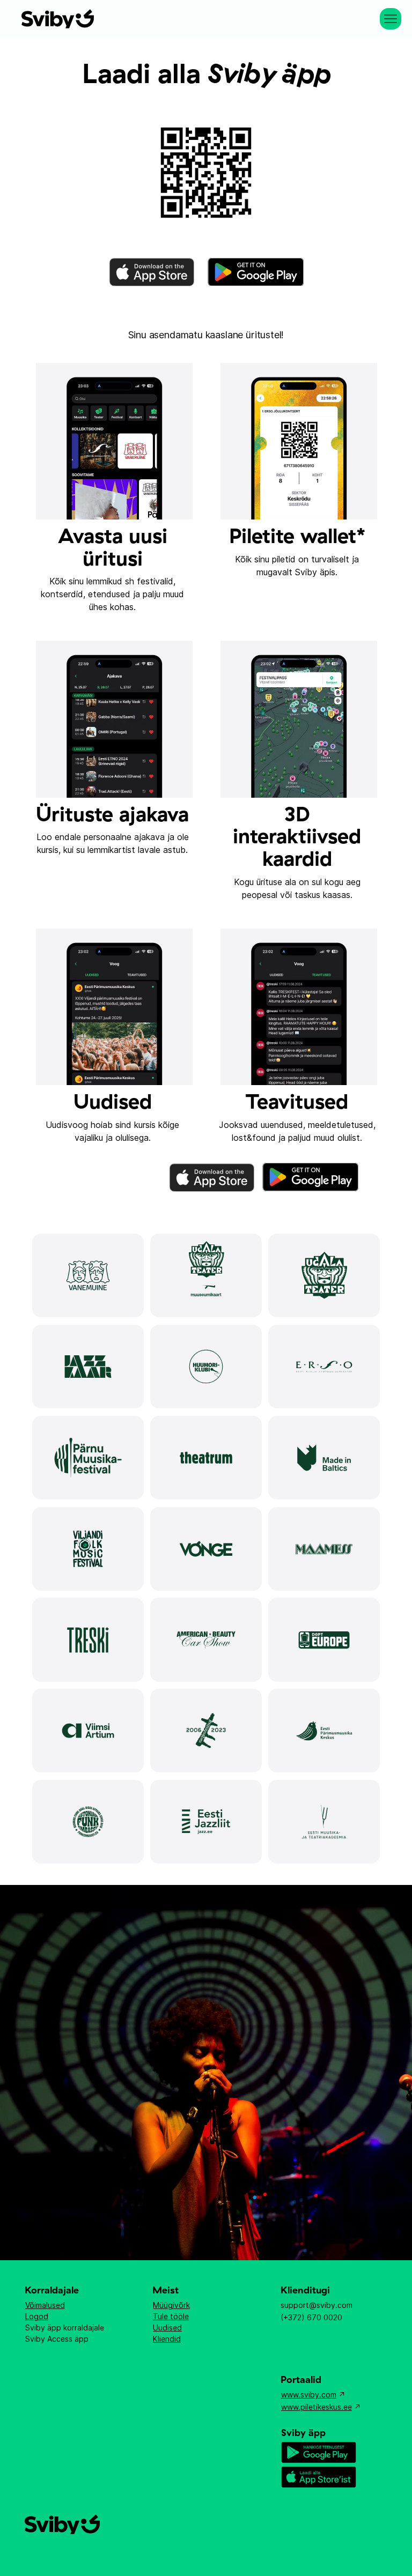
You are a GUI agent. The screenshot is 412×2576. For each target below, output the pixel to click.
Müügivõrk (171, 2305)
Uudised (167, 2328)
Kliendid (167, 2339)
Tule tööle (171, 2316)
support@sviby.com (317, 2305)
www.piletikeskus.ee (317, 2407)
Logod (37, 2316)
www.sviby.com (309, 2395)
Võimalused (45, 2305)
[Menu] (391, 19)
